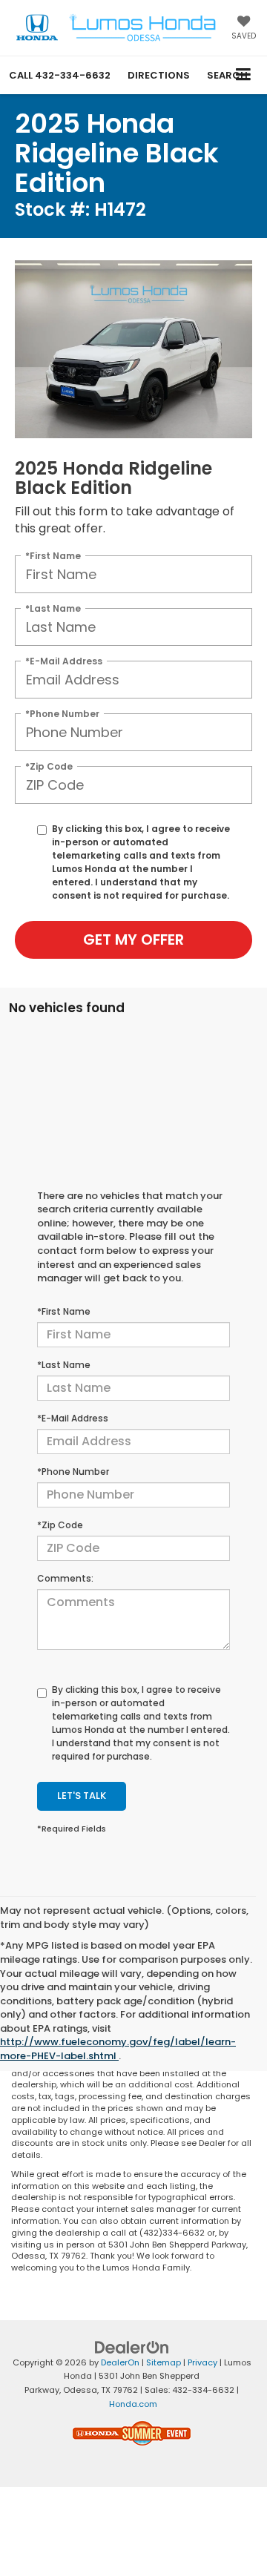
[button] (60, 75)
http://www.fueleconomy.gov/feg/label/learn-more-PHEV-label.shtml (118, 2049)
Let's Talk (82, 1796)
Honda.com (133, 2404)
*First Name (53, 555)
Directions (159, 75)
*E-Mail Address (64, 660)
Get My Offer (133, 939)
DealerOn (120, 2362)
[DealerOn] (132, 2347)
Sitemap (164, 2362)
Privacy (202, 2362)
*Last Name (53, 608)
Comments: (65, 1578)
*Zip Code (49, 766)
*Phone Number (62, 713)
